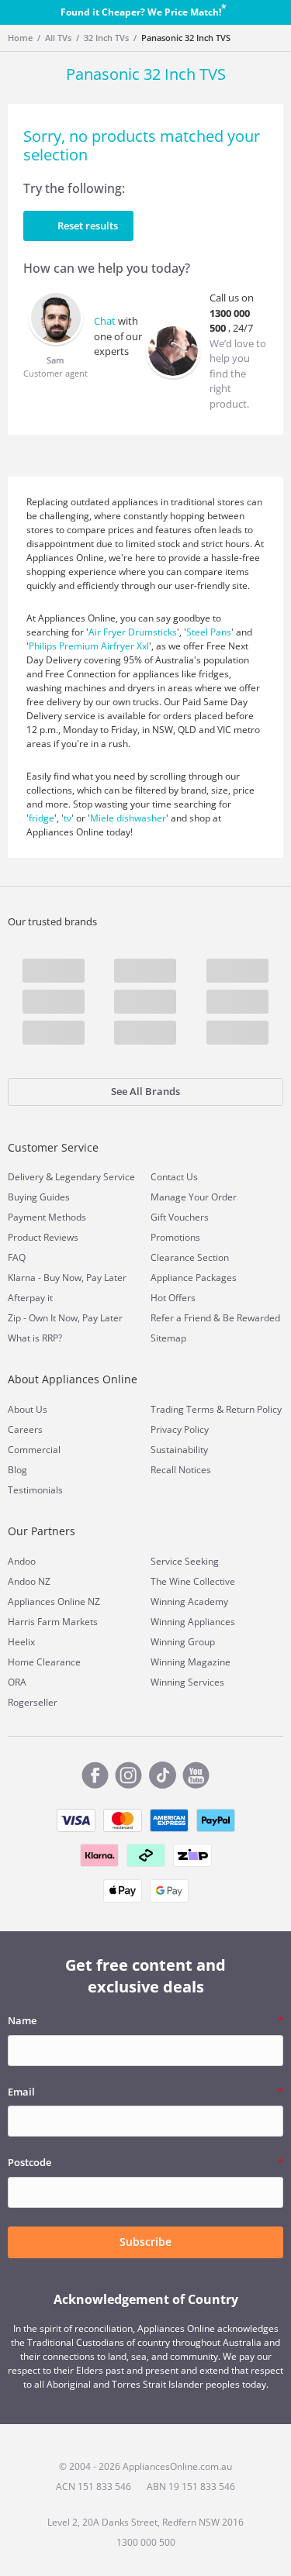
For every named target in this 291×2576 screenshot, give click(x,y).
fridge (42, 818)
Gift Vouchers (180, 1217)
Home (20, 38)
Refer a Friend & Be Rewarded (215, 1318)
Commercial (34, 1450)
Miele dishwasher (128, 818)
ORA (17, 1682)
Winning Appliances (193, 1622)
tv (68, 818)
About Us (28, 1409)
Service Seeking (185, 1561)
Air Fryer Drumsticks (133, 632)
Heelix (21, 1642)
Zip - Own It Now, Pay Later (65, 1318)
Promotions (175, 1237)
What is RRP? (35, 1338)
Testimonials (35, 1490)
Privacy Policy (180, 1429)
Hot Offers (173, 1298)
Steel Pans (209, 632)
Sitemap (168, 1338)
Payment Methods (47, 1217)
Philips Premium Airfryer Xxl (89, 646)
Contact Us (174, 1177)
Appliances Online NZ (54, 1601)
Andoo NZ (29, 1581)
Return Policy (254, 1409)
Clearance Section (190, 1257)
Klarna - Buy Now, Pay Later (67, 1278)
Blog (17, 1470)
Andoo (22, 1561)
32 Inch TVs (106, 38)
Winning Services (187, 1682)
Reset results (88, 226)
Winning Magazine (191, 1662)
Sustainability (179, 1450)
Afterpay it (30, 1298)
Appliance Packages (194, 1278)
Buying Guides (39, 1197)
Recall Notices (181, 1470)
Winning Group (183, 1642)
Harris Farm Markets (53, 1622)
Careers (25, 1429)
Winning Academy (189, 1601)
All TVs (58, 38)
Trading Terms (182, 1409)
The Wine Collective (193, 1581)
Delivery (26, 1177)
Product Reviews (43, 1237)
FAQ (17, 1257)
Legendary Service (95, 1177)
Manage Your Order (194, 1197)
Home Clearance (44, 1662)
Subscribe (145, 2242)
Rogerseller (33, 1702)
